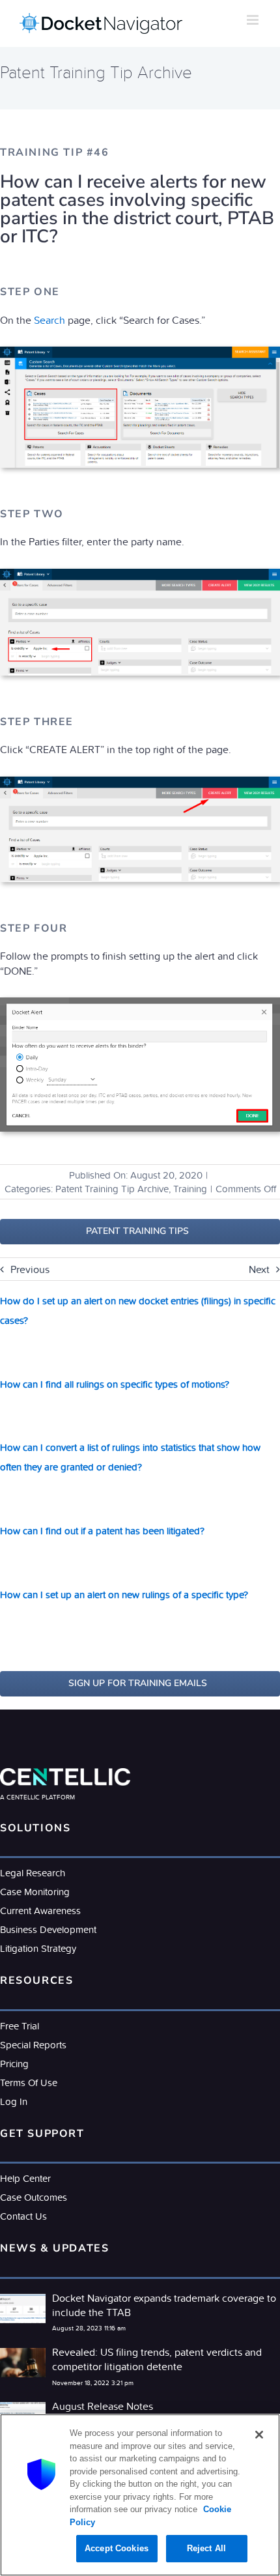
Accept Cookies (117, 2548)
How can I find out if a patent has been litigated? (102, 1531)
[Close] (259, 2435)
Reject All (206, 2548)
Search (49, 320)
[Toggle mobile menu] (254, 20)
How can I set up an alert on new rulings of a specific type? (124, 1595)
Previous (30, 1269)
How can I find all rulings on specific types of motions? (115, 1384)
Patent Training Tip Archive (112, 1189)
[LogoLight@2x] (65, 1773)
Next (259, 1269)
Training (190, 1189)
